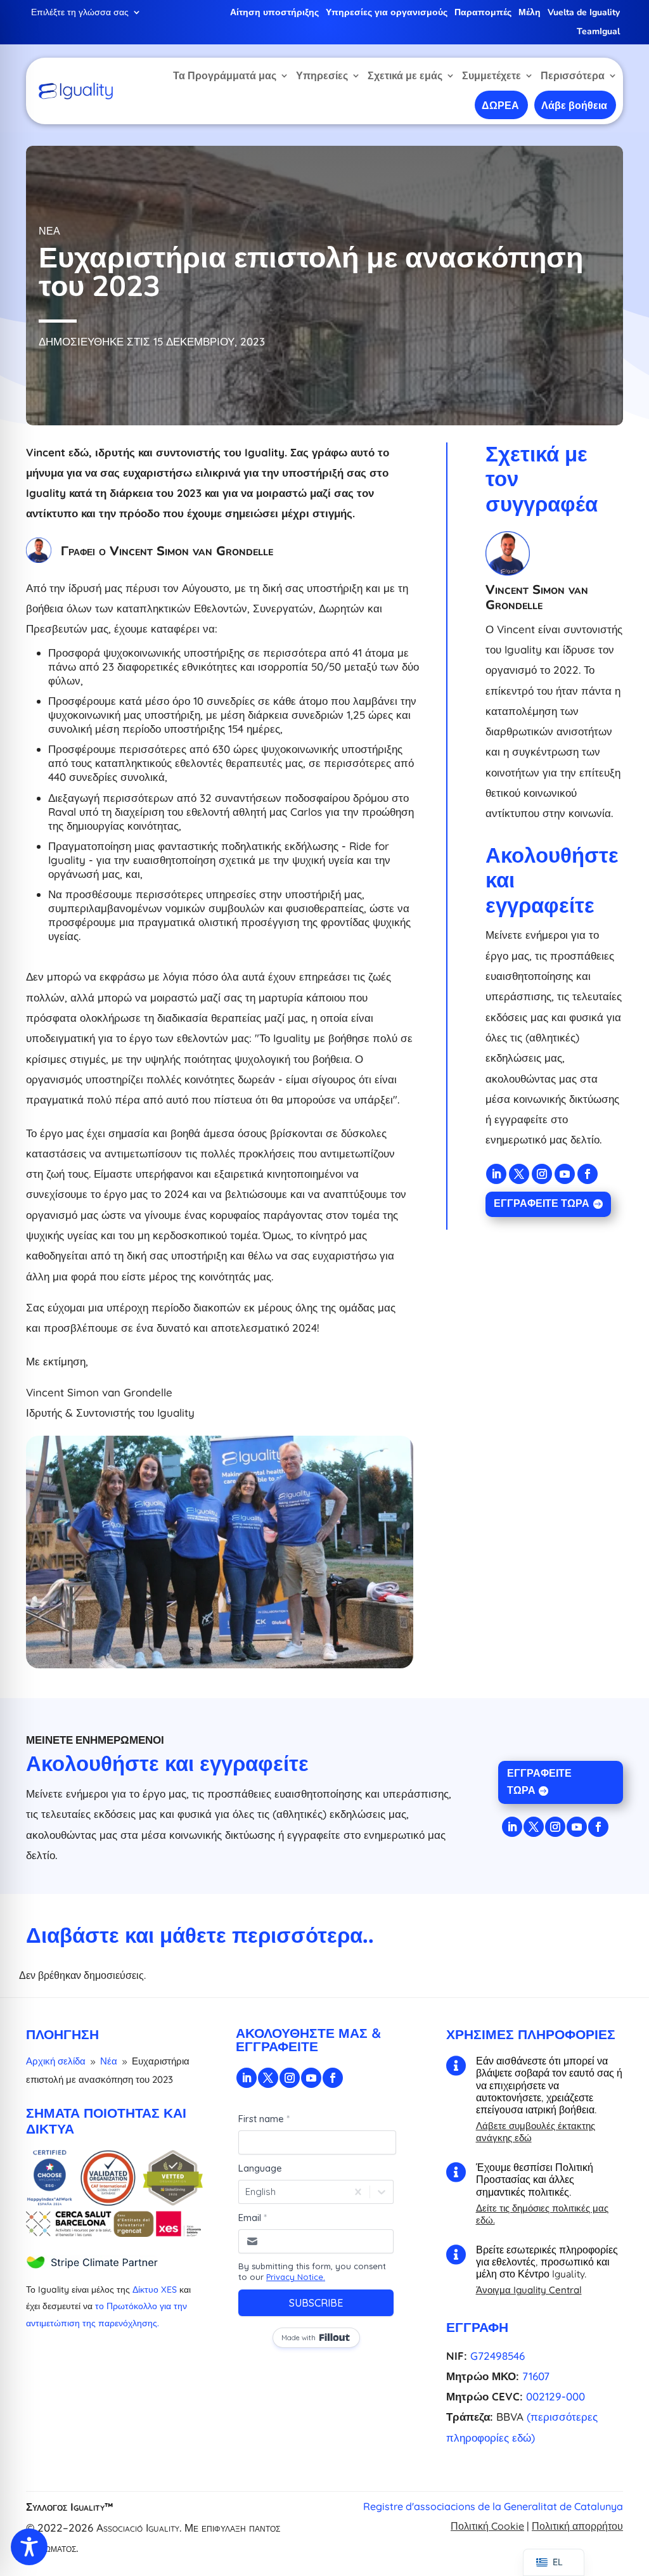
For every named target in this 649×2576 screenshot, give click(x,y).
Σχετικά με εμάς (405, 75)
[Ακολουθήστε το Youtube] (565, 1174)
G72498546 (498, 2356)
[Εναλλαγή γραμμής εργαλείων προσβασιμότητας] (29, 2547)
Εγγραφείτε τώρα (542, 1204)
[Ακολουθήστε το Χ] (519, 1174)
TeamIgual (598, 32)
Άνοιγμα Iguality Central (529, 2290)
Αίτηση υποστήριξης (274, 13)
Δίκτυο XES (155, 2289)
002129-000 (556, 2396)
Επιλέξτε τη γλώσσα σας (80, 13)
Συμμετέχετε (492, 75)
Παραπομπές (483, 13)
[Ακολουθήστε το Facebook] (588, 1174)
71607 (536, 2376)
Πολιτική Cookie (487, 2526)
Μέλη (530, 13)
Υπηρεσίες (322, 75)
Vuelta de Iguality (584, 13)
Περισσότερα (573, 75)
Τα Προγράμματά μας (225, 75)
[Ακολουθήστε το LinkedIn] (496, 1174)
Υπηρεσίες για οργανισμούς (387, 13)
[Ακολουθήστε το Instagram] (542, 1174)
